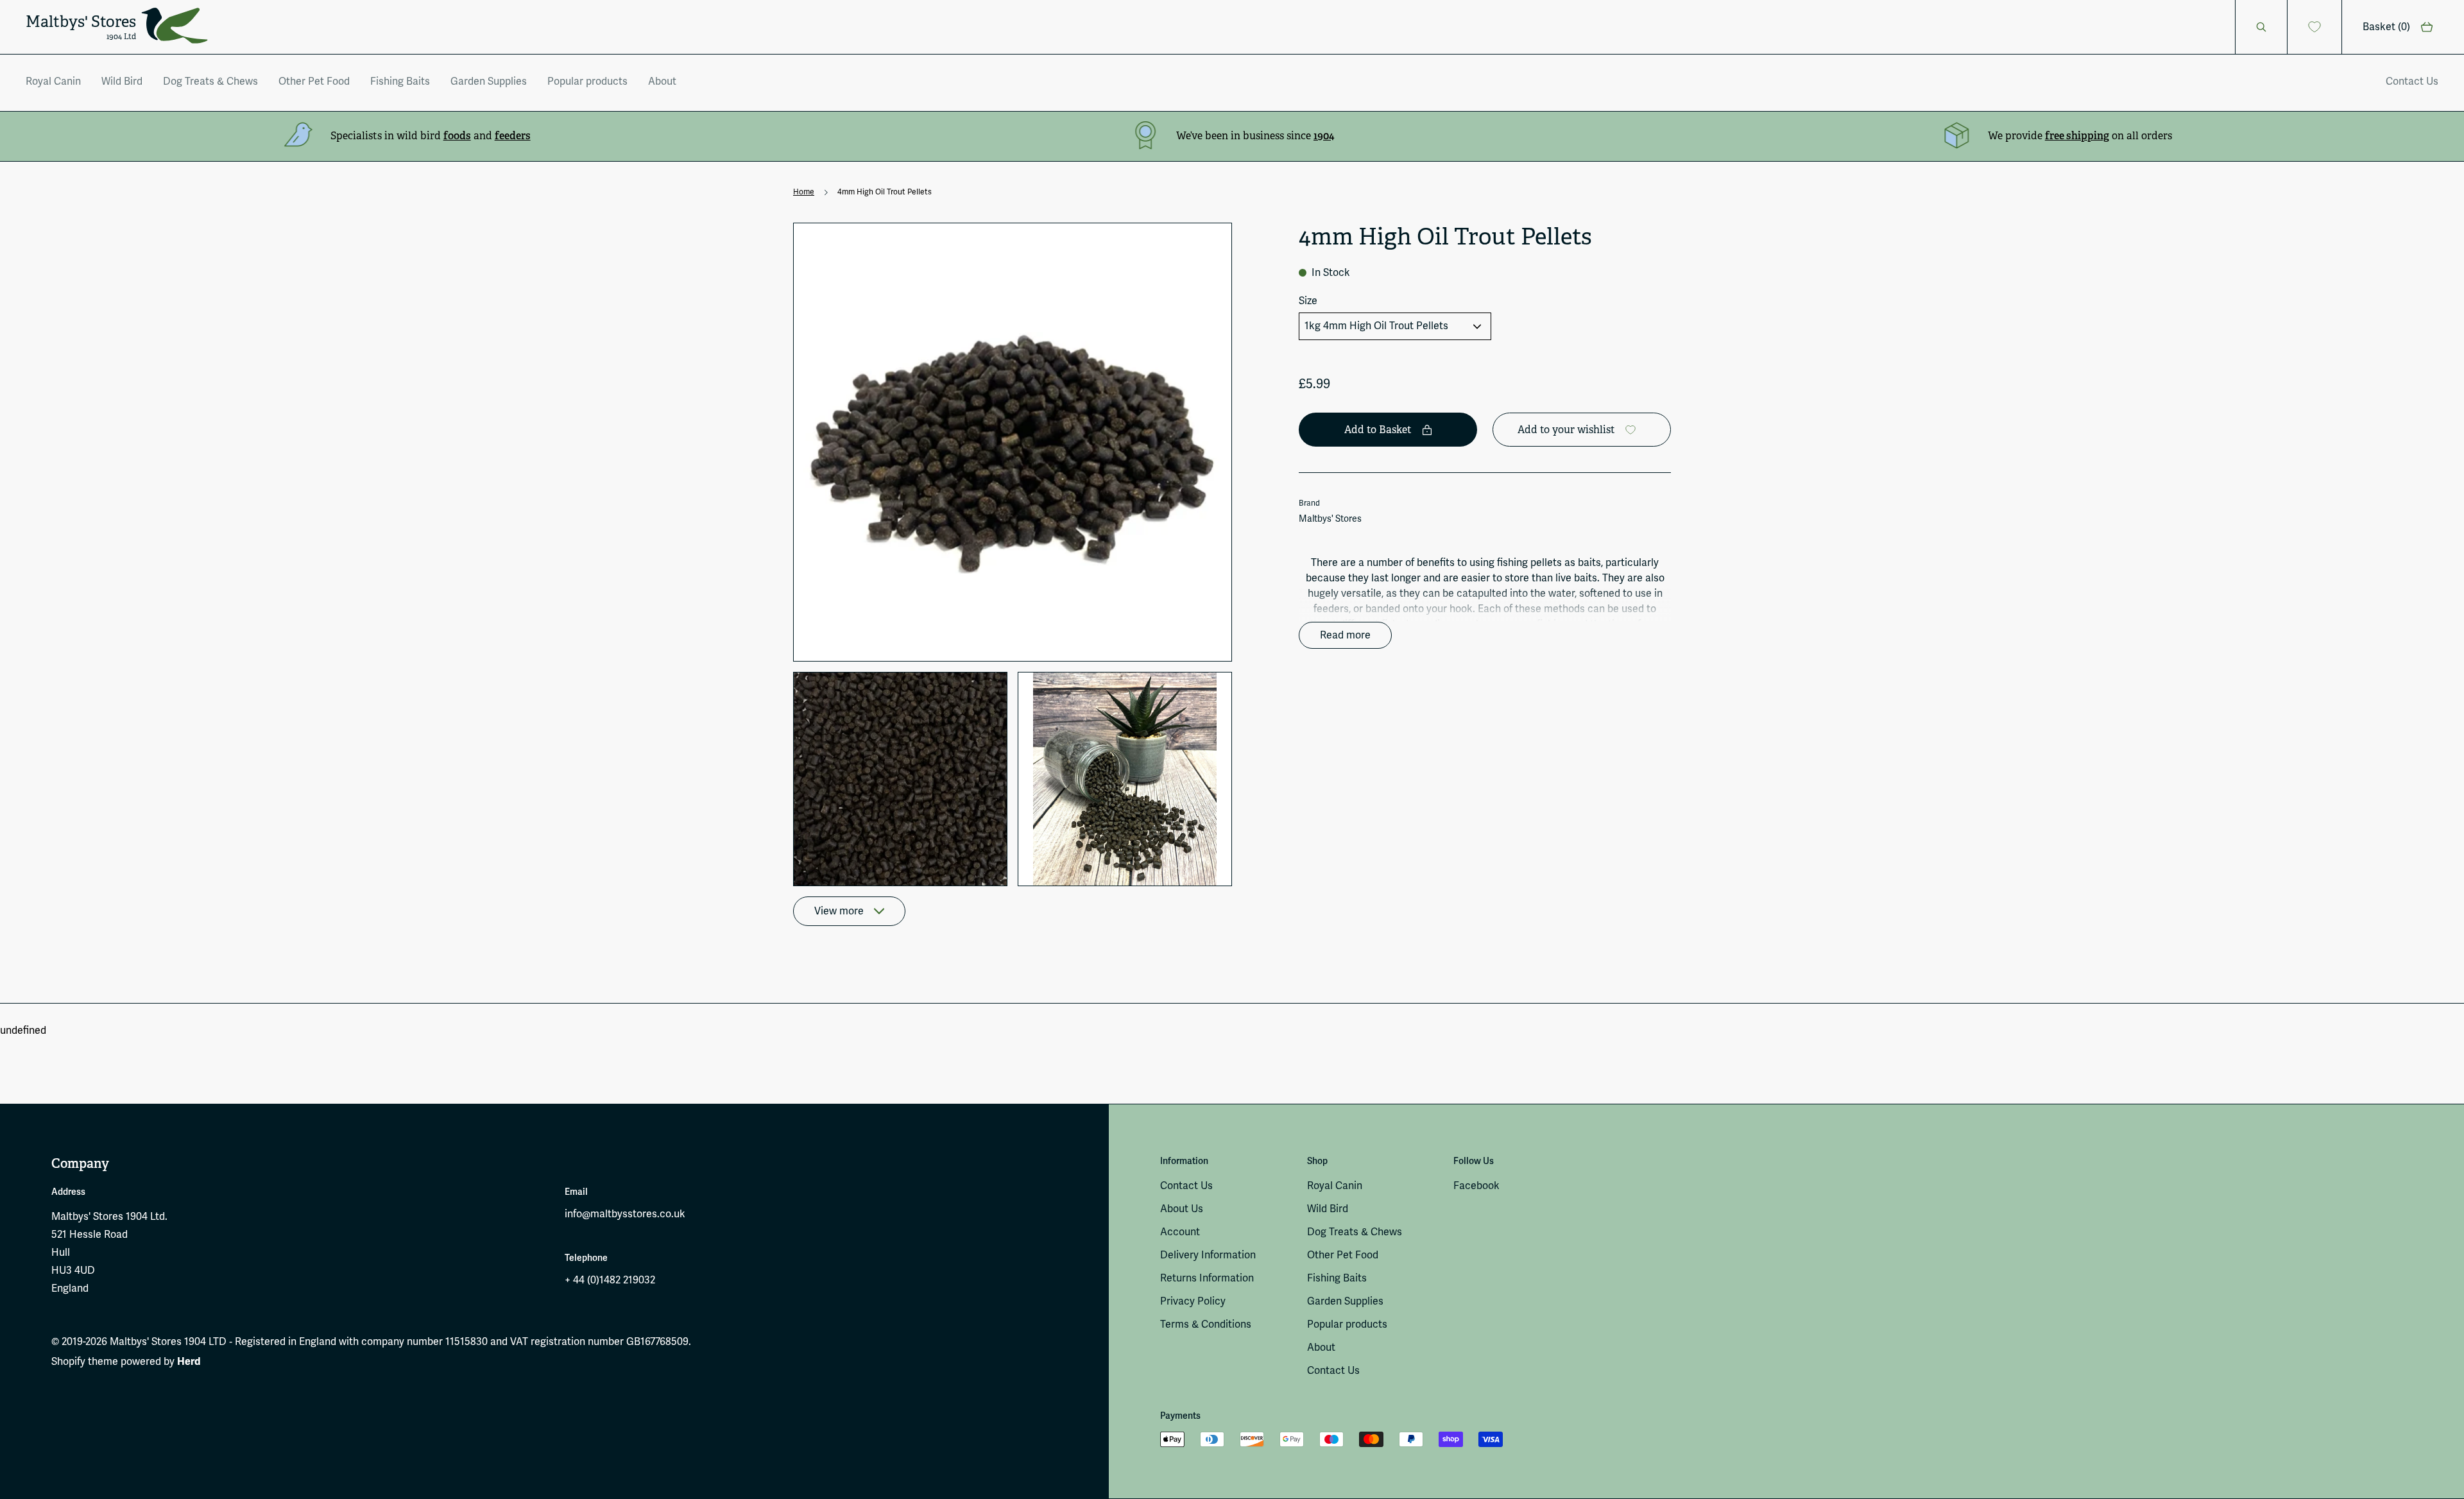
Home (804, 192)
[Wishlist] (2315, 27)
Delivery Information (1208, 1255)
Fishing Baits (400, 81)
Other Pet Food (314, 81)
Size (1308, 301)
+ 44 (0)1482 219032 (610, 1280)
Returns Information (1207, 1278)
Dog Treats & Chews (210, 81)
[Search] (2261, 27)
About (662, 81)
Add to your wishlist (1566, 430)
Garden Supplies (489, 81)
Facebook (1476, 1186)
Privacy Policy (1193, 1301)
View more (839, 911)
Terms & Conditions (1206, 1324)
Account (1180, 1232)
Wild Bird (122, 81)
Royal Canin (53, 81)
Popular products (587, 81)
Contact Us (2412, 81)
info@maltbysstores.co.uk (625, 1214)
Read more (1345, 635)
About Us (1182, 1209)
